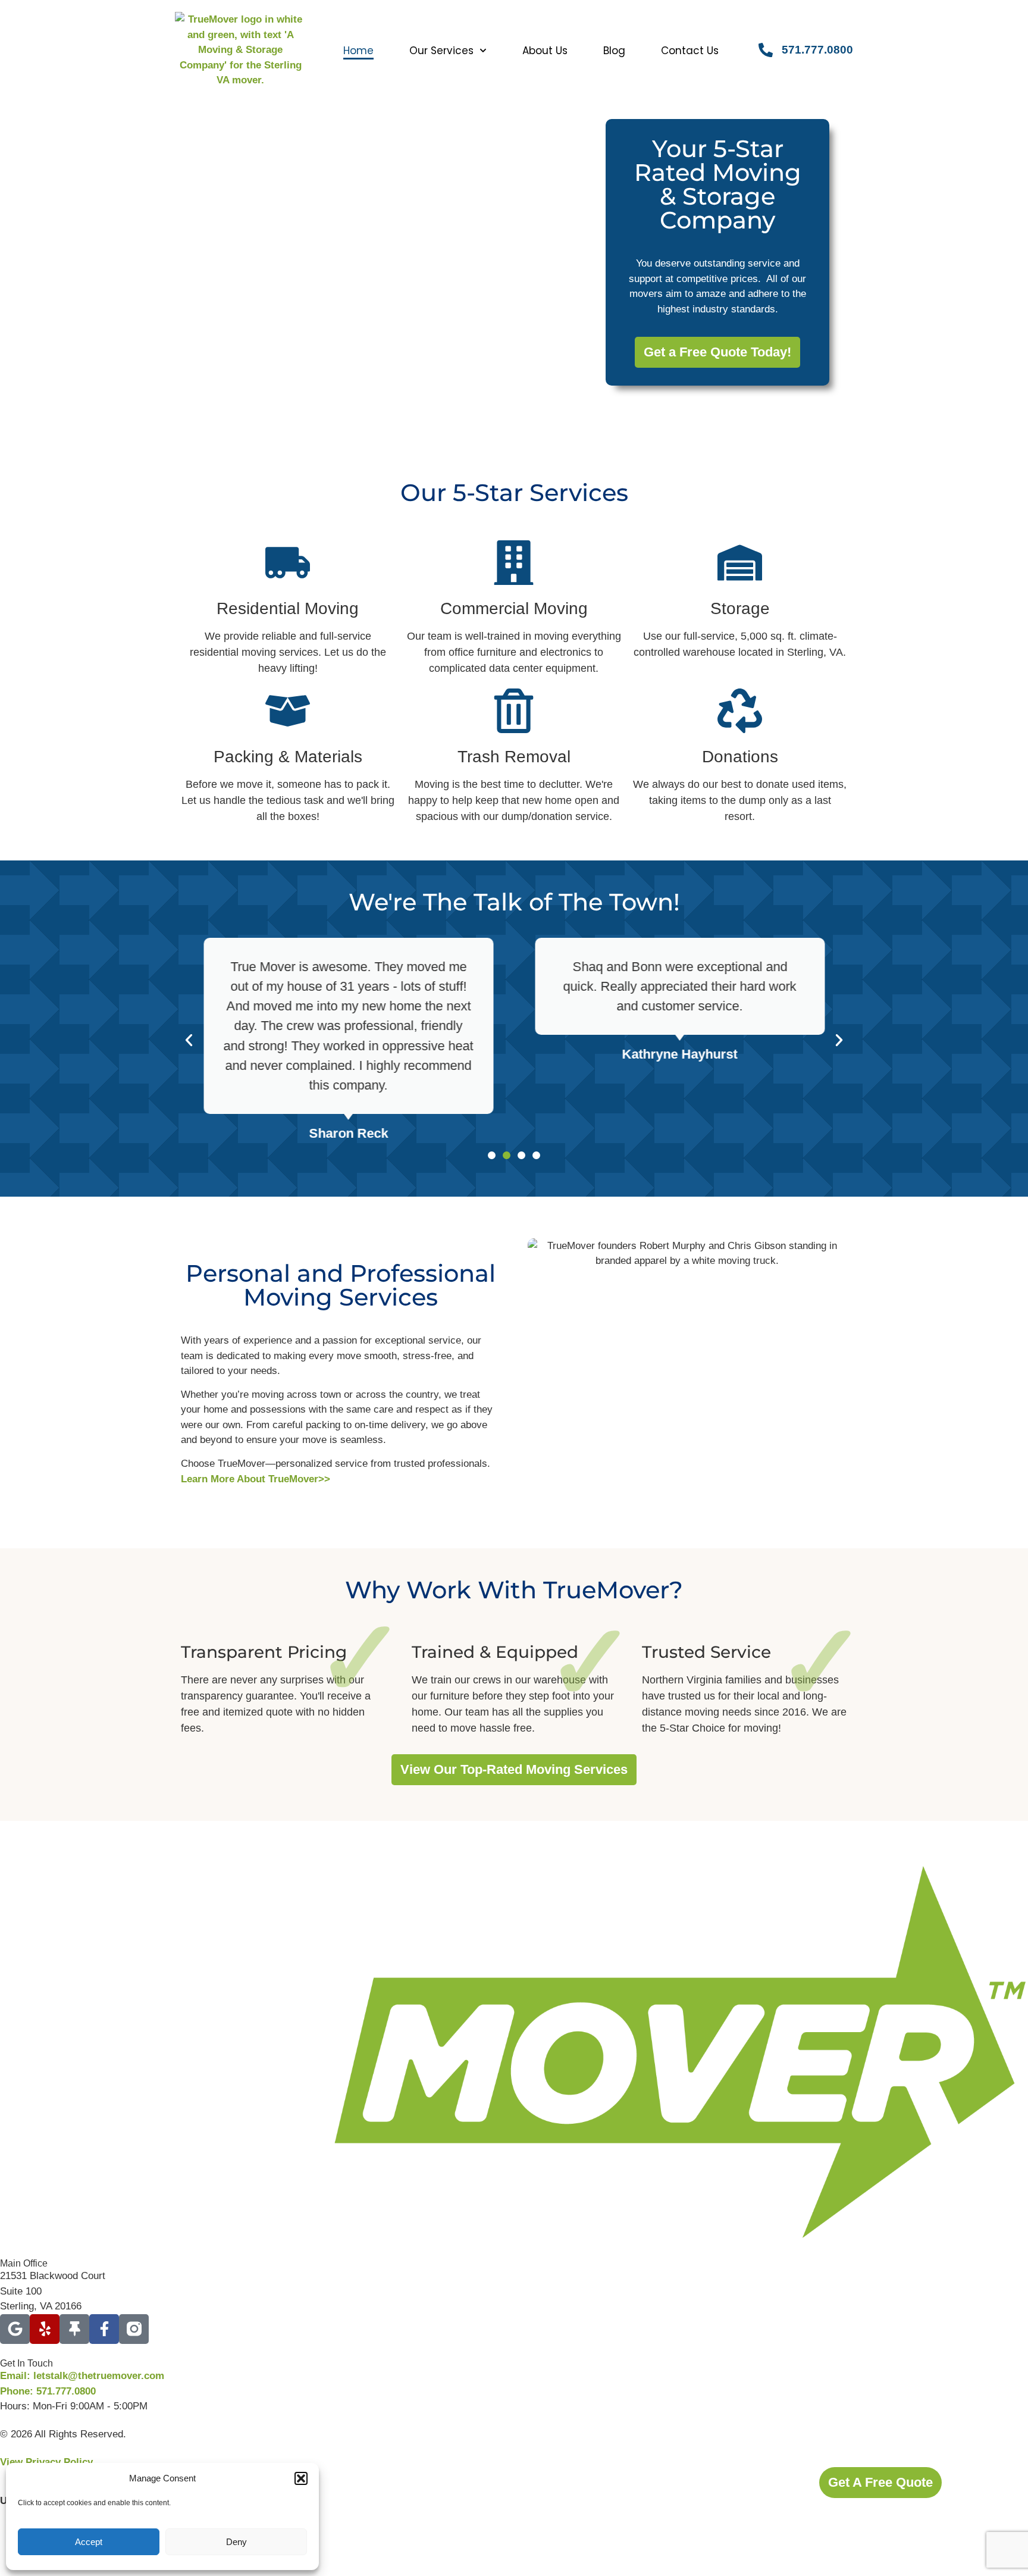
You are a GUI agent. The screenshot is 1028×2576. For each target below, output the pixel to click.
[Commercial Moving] (514, 563)
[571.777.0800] (766, 50)
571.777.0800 (817, 50)
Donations (740, 757)
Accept (89, 2542)
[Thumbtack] (74, 2329)
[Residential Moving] (288, 563)
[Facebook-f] (104, 2329)
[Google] (15, 2329)
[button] (301, 2478)
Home (358, 51)
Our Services (441, 51)
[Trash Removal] (514, 711)
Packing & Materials (288, 757)
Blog (614, 51)
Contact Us (690, 51)
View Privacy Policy (46, 2462)
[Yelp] (45, 2329)
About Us (545, 51)
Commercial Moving (514, 608)
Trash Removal (514, 757)
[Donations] (740, 711)
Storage (740, 608)
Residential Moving (288, 608)
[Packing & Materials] (288, 711)
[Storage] (740, 563)
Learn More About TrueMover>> (256, 1479)
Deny (236, 2542)
